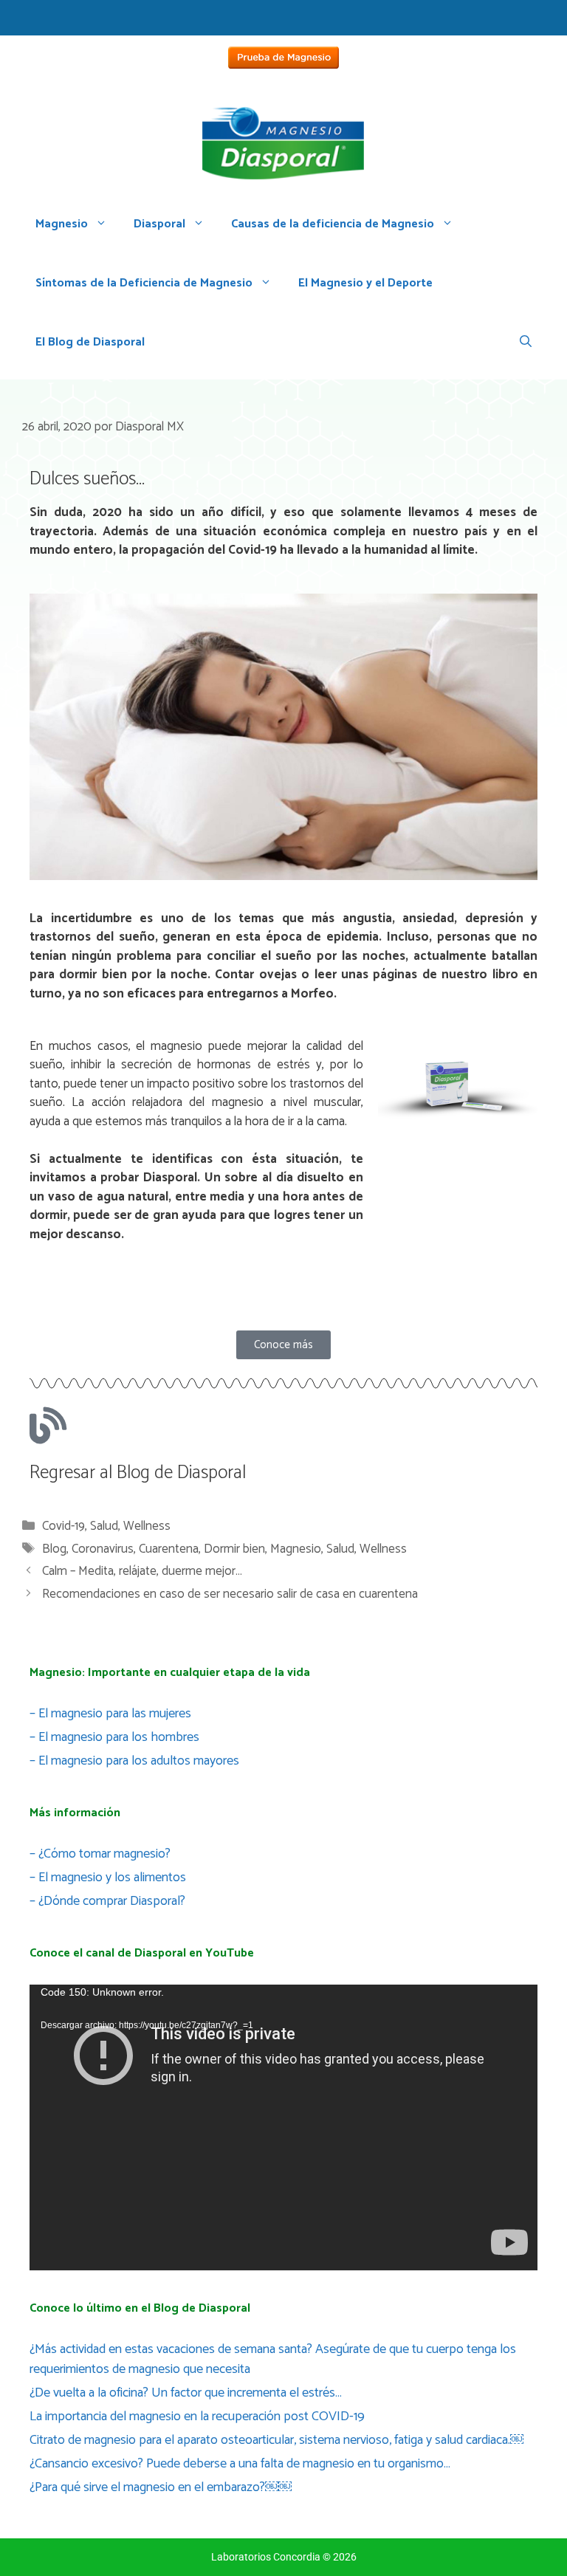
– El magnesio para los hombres (114, 1737)
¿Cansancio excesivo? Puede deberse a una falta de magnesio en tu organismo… (240, 2464)
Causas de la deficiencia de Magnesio (333, 224)
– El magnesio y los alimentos (108, 1878)
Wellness (147, 1526)
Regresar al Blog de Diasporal (138, 1473)
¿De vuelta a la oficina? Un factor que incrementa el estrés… (186, 2393)
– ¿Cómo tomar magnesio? (100, 1854)
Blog (54, 1549)
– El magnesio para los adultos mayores (134, 1761)
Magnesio (62, 224)
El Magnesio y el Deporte (365, 283)
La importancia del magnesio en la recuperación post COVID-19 (197, 2417)
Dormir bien (234, 1549)
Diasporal (159, 224)
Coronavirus (103, 1549)
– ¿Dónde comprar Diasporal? (107, 1901)
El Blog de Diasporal (90, 342)
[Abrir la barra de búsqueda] (526, 343)
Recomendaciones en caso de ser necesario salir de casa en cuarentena (230, 1594)
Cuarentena (169, 1549)
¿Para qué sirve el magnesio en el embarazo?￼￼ (161, 2487)
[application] (283, 2127)
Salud (104, 1526)
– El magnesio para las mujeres (110, 1714)
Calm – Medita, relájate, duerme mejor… (142, 1571)
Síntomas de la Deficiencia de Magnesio (144, 283)
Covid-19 (63, 1526)
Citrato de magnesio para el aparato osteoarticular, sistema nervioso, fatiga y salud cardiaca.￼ (276, 2440)
